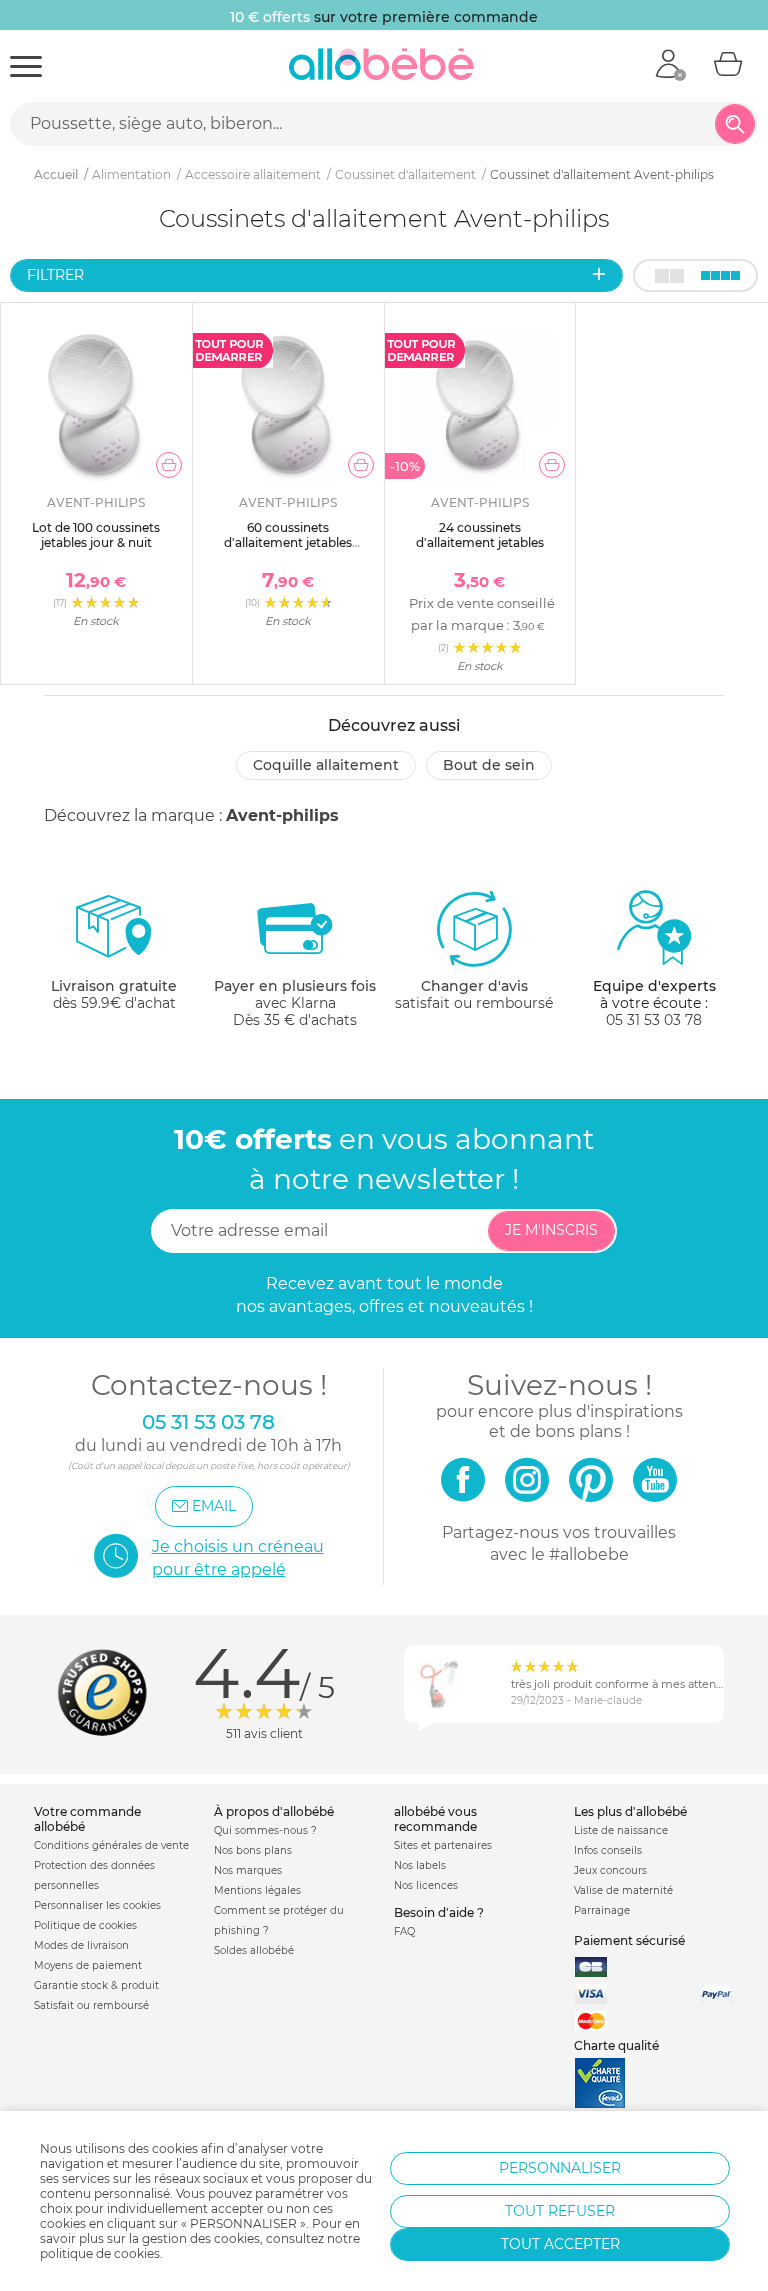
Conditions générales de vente (111, 1845)
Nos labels (420, 1865)
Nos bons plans (253, 1850)
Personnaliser (560, 2168)
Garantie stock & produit (96, 1985)
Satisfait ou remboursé (91, 2005)
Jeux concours (610, 1870)
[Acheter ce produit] (169, 465)
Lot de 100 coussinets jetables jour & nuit (96, 534)
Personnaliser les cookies (97, 1905)
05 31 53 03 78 (654, 1020)
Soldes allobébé (254, 1950)
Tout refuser (560, 2211)
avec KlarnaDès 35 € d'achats (295, 1003)
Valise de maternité (623, 1890)
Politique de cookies (85, 1925)
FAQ (404, 1931)
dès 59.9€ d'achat (114, 994)
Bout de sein (489, 765)
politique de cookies (100, 2253)
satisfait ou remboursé (474, 994)
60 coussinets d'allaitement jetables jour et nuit (288, 542)
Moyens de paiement (88, 1965)
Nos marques (248, 1870)
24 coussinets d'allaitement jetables (480, 534)
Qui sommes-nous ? (265, 1830)
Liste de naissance (621, 1830)
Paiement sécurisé (629, 1940)
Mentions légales (257, 1890)
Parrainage (602, 1910)
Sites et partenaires (443, 1845)
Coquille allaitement (326, 765)
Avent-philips (282, 815)
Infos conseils (608, 1850)
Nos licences (426, 1885)
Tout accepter (560, 2244)
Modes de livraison (81, 1945)
